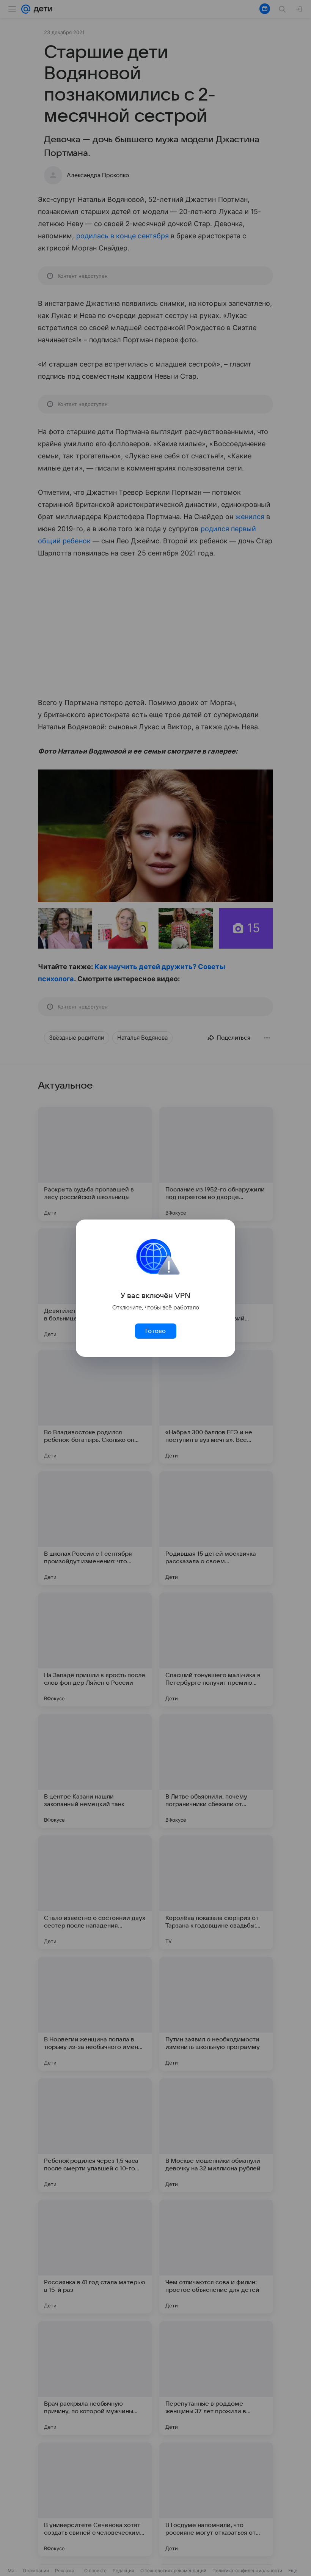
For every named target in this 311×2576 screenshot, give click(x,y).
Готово (155, 1331)
